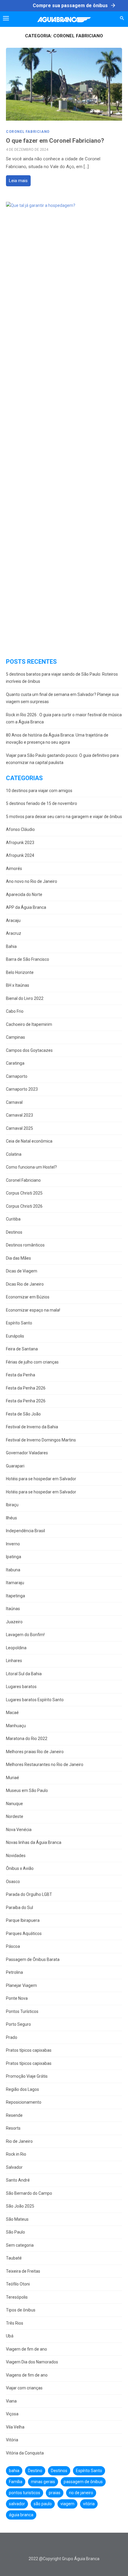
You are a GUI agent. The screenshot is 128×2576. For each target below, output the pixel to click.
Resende (14, 2115)
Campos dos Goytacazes (29, 1050)
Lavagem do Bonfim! (25, 1635)
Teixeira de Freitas (23, 2271)
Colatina (14, 1154)
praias (55, 2493)
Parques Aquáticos (24, 1933)
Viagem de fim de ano (26, 2349)
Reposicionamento (24, 2102)
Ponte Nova (17, 1998)
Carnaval (14, 1102)
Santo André (18, 2180)
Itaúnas (13, 1609)
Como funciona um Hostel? (31, 1167)
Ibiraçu (12, 1505)
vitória (89, 2504)
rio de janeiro (81, 2493)
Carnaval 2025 (19, 1128)
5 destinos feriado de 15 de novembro (42, 803)
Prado (12, 2037)
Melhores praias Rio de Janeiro (35, 1752)
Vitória (12, 2440)
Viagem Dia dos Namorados (32, 2362)
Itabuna (13, 1570)
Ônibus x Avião (20, 1868)
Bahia (11, 946)
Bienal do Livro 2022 (25, 998)
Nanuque (14, 1804)
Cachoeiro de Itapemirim (29, 1024)
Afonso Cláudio (20, 829)
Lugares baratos (21, 1687)
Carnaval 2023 (19, 1115)
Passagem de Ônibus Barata (33, 1959)
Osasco (13, 1882)
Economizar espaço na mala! (33, 1310)
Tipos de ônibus (21, 2310)
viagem (67, 2504)
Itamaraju (15, 1583)
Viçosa (12, 2414)
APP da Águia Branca (26, 907)
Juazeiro (14, 1622)
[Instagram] (64, 2546)
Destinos (14, 1232)
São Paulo (15, 2232)
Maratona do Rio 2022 (27, 1739)
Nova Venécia (19, 1830)
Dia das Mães (18, 1258)
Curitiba (13, 1219)
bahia (14, 2471)
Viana (11, 2401)
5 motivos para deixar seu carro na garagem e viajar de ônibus (64, 817)
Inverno (13, 1544)
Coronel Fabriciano (28, 132)
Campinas (15, 1037)
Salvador (14, 2167)
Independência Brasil (25, 1531)
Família (16, 2482)
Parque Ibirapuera (23, 1920)
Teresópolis (17, 2297)
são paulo (43, 2504)
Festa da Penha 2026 (26, 1388)
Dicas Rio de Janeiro (25, 1284)
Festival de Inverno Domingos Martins (41, 1440)
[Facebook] (46, 2546)
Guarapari (15, 1466)
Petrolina (14, 1972)
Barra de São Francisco (28, 959)
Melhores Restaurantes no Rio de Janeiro (45, 1765)
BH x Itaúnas (18, 985)
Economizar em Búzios (28, 1297)
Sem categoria (20, 2245)
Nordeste (15, 1816)
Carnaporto (17, 1076)
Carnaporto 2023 (22, 1089)
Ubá (10, 2336)
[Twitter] (55, 2546)
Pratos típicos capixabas (29, 2050)
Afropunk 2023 (20, 843)
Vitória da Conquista (25, 2453)
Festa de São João (23, 1414)
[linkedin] (82, 2546)
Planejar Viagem (21, 1985)
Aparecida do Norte (24, 894)
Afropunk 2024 (20, 855)
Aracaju (13, 920)
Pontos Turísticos (22, 2011)
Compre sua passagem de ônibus (74, 5)
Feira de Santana (22, 1349)
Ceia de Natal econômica (29, 1141)
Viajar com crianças (24, 2388)
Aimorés (14, 869)
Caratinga (15, 1063)
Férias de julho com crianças (32, 1362)
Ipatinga (14, 1557)
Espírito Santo (19, 1323)
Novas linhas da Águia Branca (34, 1842)
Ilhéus (11, 1518)
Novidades (16, 1856)
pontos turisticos (25, 2493)
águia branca (21, 2515)
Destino (35, 2471)
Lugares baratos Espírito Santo (35, 1700)
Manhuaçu (16, 1726)
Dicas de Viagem (22, 1271)
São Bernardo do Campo (29, 2193)
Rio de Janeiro (19, 2141)
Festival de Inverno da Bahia (32, 1427)
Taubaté (14, 2258)
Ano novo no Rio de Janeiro (32, 881)
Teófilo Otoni (18, 2284)
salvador (17, 2504)
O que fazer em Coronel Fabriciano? (55, 141)
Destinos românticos (25, 1245)
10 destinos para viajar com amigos (39, 791)
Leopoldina (16, 1648)
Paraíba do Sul (19, 1908)
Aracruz (14, 933)
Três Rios (15, 2323)
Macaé (12, 1713)
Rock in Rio (16, 2154)
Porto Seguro (18, 2024)
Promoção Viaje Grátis (27, 2076)
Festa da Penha (21, 1375)
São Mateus (17, 2219)
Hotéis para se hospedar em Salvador (41, 1479)
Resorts (13, 2128)
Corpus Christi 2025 (24, 1193)
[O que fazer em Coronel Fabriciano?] (64, 84)
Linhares (14, 1661)
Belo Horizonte (20, 972)
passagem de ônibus (83, 2482)
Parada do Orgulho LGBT (29, 1894)
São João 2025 (20, 2206)
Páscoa (13, 1946)
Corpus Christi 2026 (24, 1206)
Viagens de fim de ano (27, 2375)
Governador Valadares (27, 1453)
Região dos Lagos (22, 2089)
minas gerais (43, 2482)
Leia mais (18, 181)
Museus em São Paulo (27, 1790)
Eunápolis (15, 1336)
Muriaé (13, 1778)
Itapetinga (15, 1596)
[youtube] (73, 2546)
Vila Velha (15, 2427)
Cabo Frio (15, 1011)
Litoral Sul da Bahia (24, 1674)
